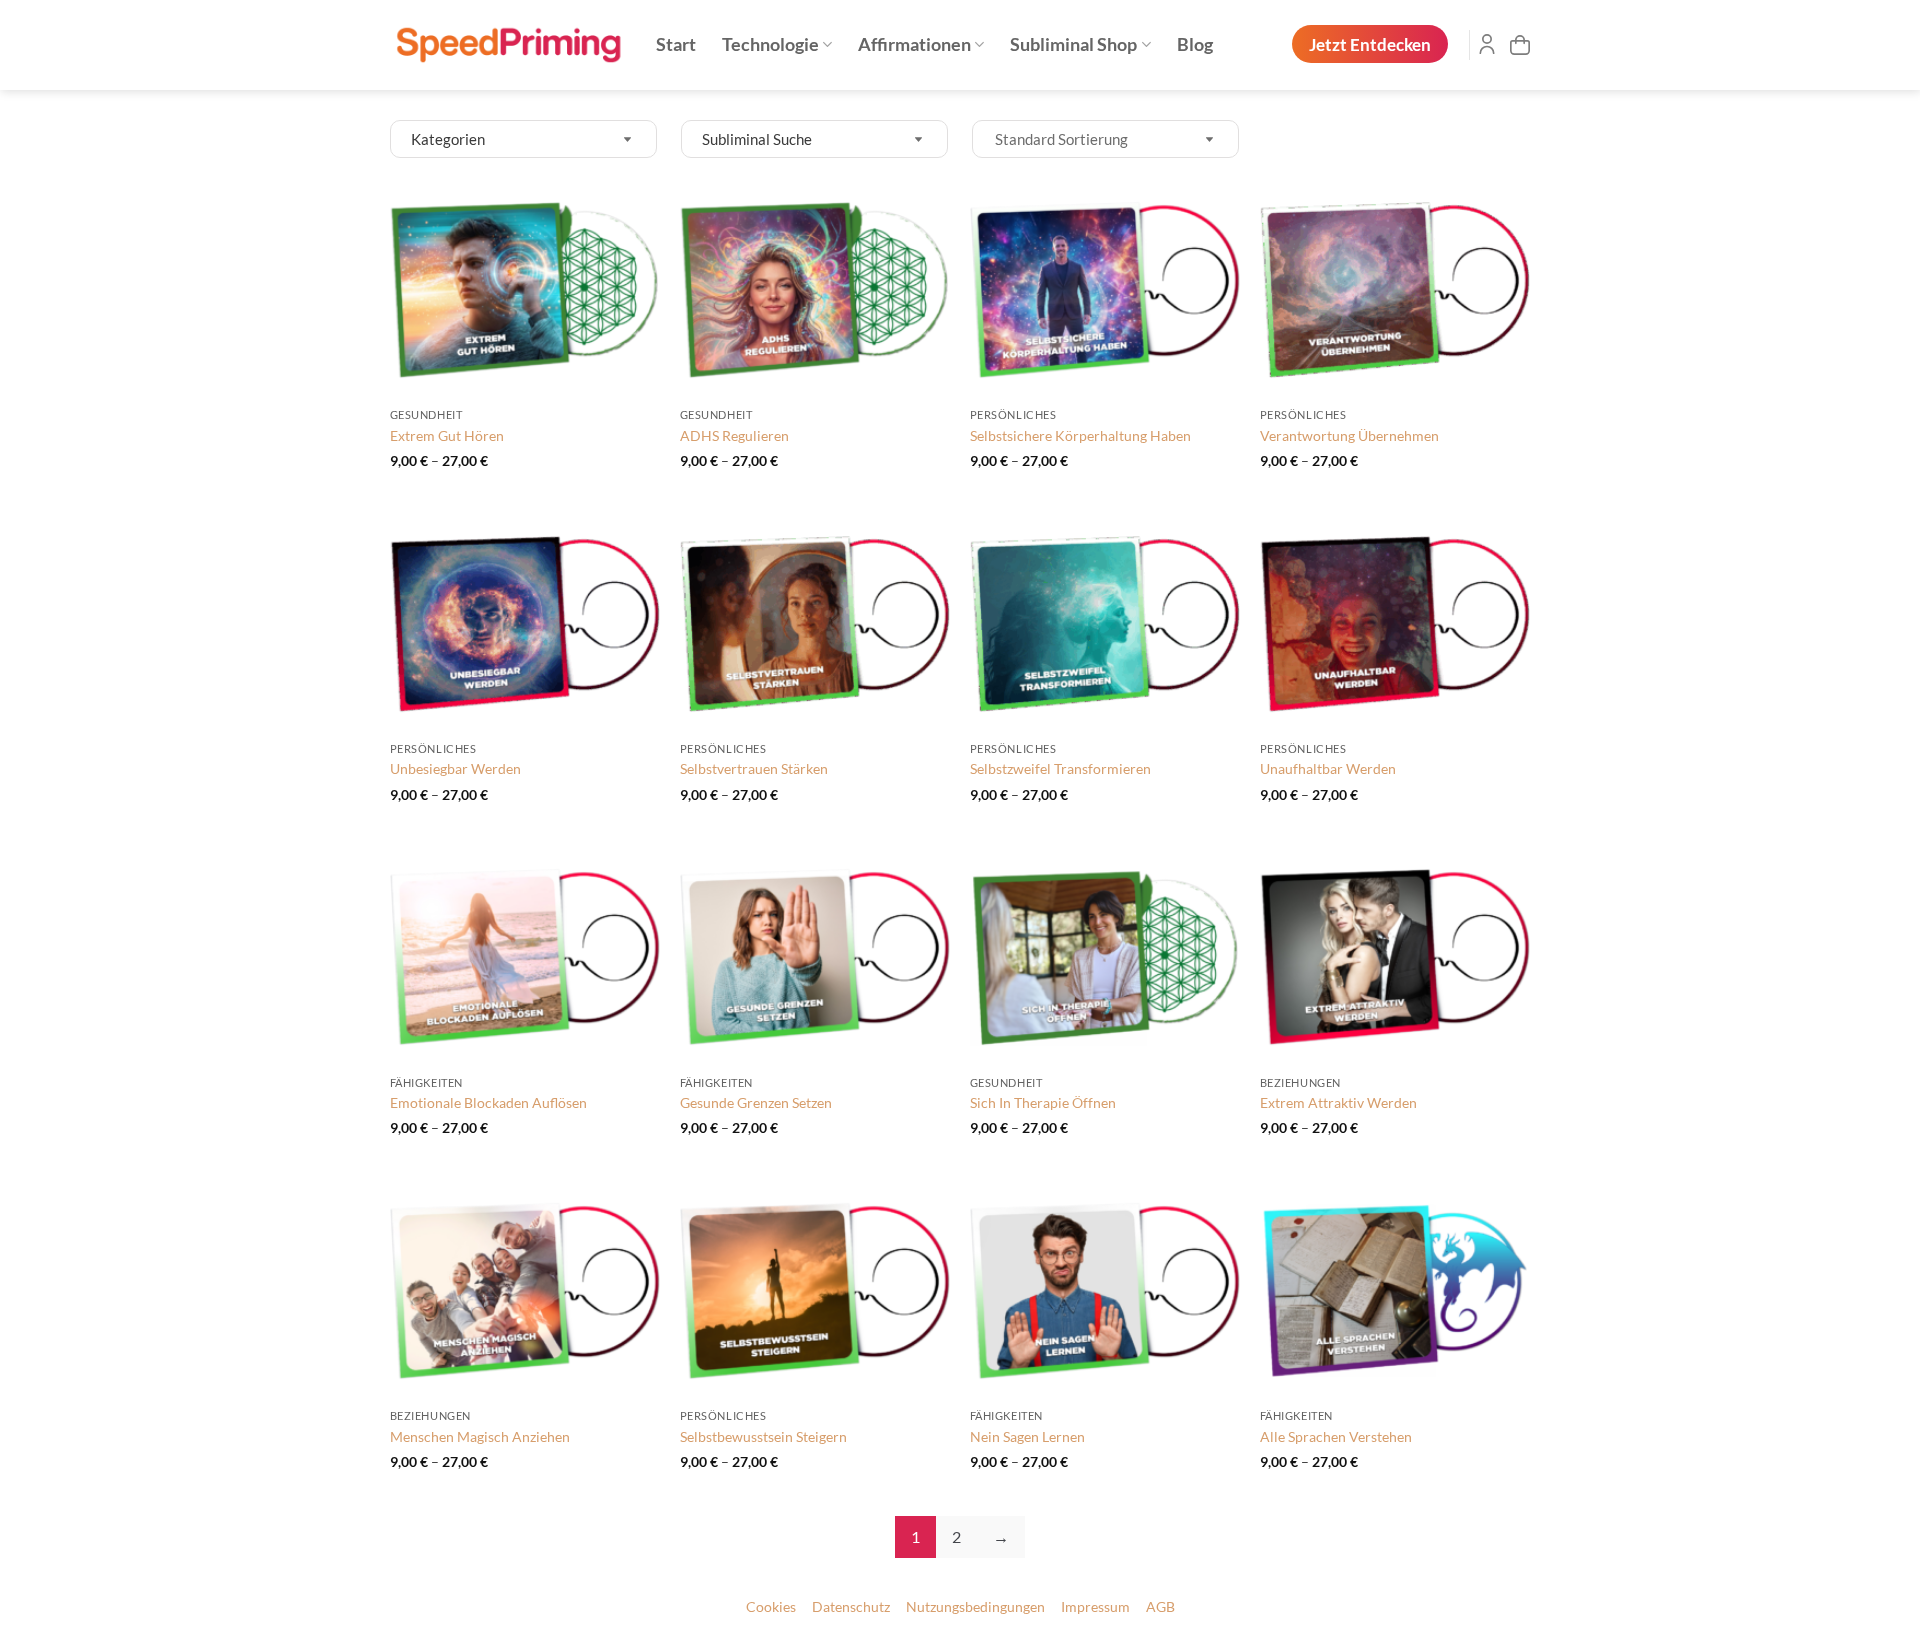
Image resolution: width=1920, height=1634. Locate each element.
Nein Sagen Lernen (1027, 1436)
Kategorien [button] (448, 139)
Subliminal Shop (1073, 44)
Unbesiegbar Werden (455, 768)
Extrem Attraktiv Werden (1338, 1102)
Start (676, 44)
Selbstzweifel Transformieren (1060, 768)
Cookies (771, 1607)
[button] (1520, 45)
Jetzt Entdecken (1370, 44)
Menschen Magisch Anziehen (480, 1436)
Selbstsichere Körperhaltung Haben (1080, 435)
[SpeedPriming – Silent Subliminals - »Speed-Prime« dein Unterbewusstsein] (508, 45)
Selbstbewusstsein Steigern (763, 1436)
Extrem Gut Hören (447, 435)
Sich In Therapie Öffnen (1043, 1102)
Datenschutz (851, 1607)
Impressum (1095, 1607)
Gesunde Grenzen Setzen (756, 1102)
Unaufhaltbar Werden (1328, 768)
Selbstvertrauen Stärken (754, 768)
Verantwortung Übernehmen (1349, 435)
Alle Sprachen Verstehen (1336, 1436)
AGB (1160, 1607)
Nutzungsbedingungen (975, 1607)
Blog (1195, 44)
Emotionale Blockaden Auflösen (488, 1102)
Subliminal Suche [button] (757, 139)
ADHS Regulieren (734, 435)
